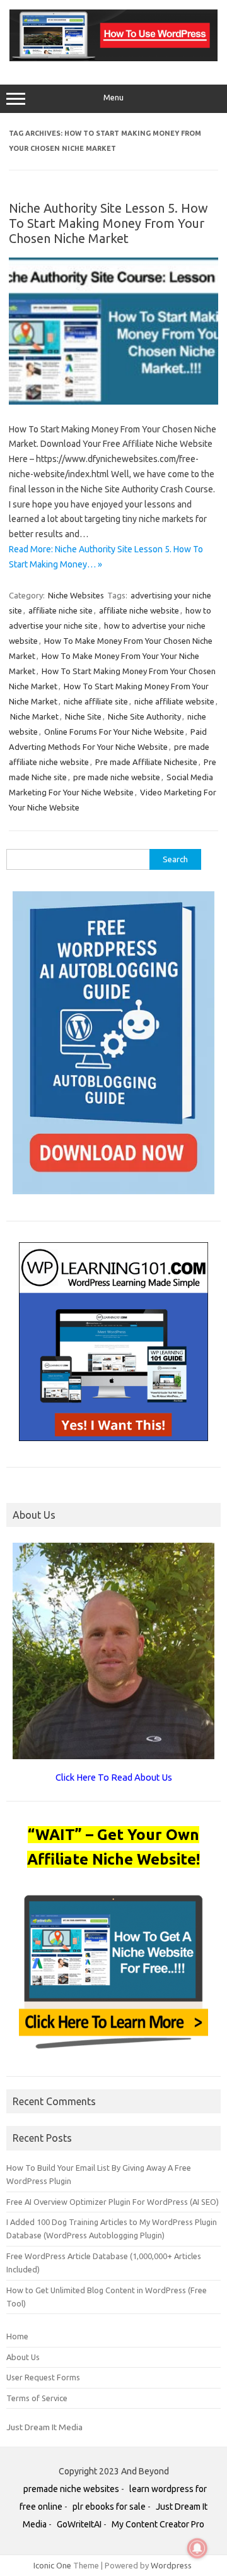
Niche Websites (76, 595)
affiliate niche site (61, 610)
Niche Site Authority (144, 716)
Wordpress (171, 2565)
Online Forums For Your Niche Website (114, 732)
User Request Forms (43, 2377)
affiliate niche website (139, 610)
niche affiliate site (96, 701)
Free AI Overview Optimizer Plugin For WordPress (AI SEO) (113, 2202)
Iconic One (52, 2565)
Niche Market (34, 716)
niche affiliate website (174, 701)
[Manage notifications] (197, 2548)
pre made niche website (117, 777)
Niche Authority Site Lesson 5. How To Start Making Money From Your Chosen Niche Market (108, 223)
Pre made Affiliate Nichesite (146, 762)
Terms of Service (37, 2398)
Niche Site (83, 716)
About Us (23, 2357)
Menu (113, 98)
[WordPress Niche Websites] (113, 58)
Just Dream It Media (44, 2427)
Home (17, 2336)
